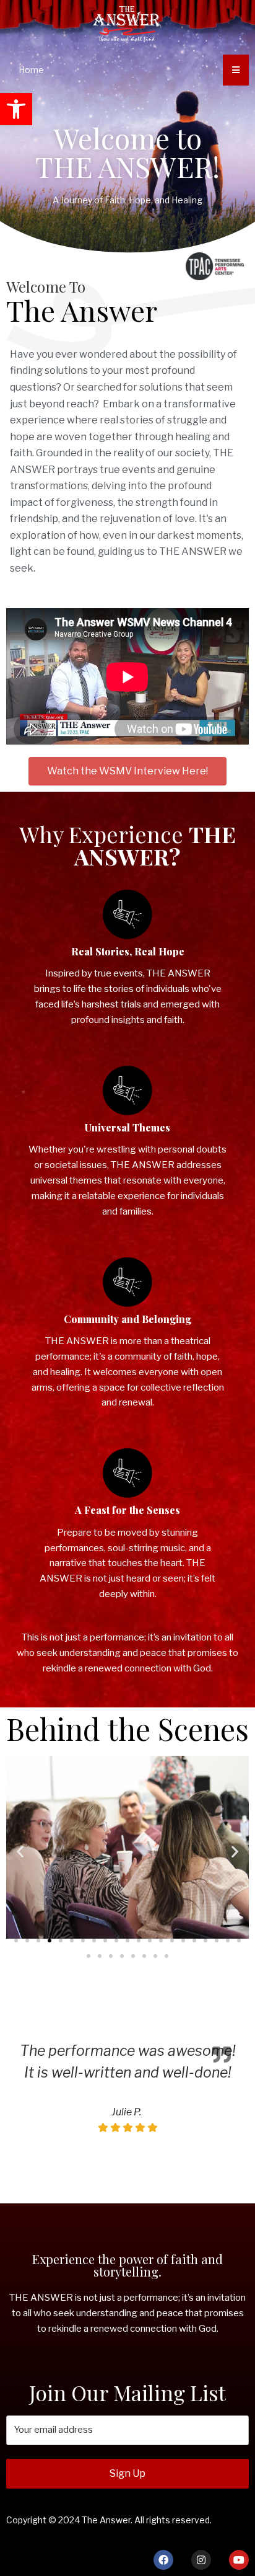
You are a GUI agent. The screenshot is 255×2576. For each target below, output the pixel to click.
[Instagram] (201, 2560)
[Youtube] (239, 2560)
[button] (16, 109)
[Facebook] (163, 2560)
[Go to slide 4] (50, 1941)
